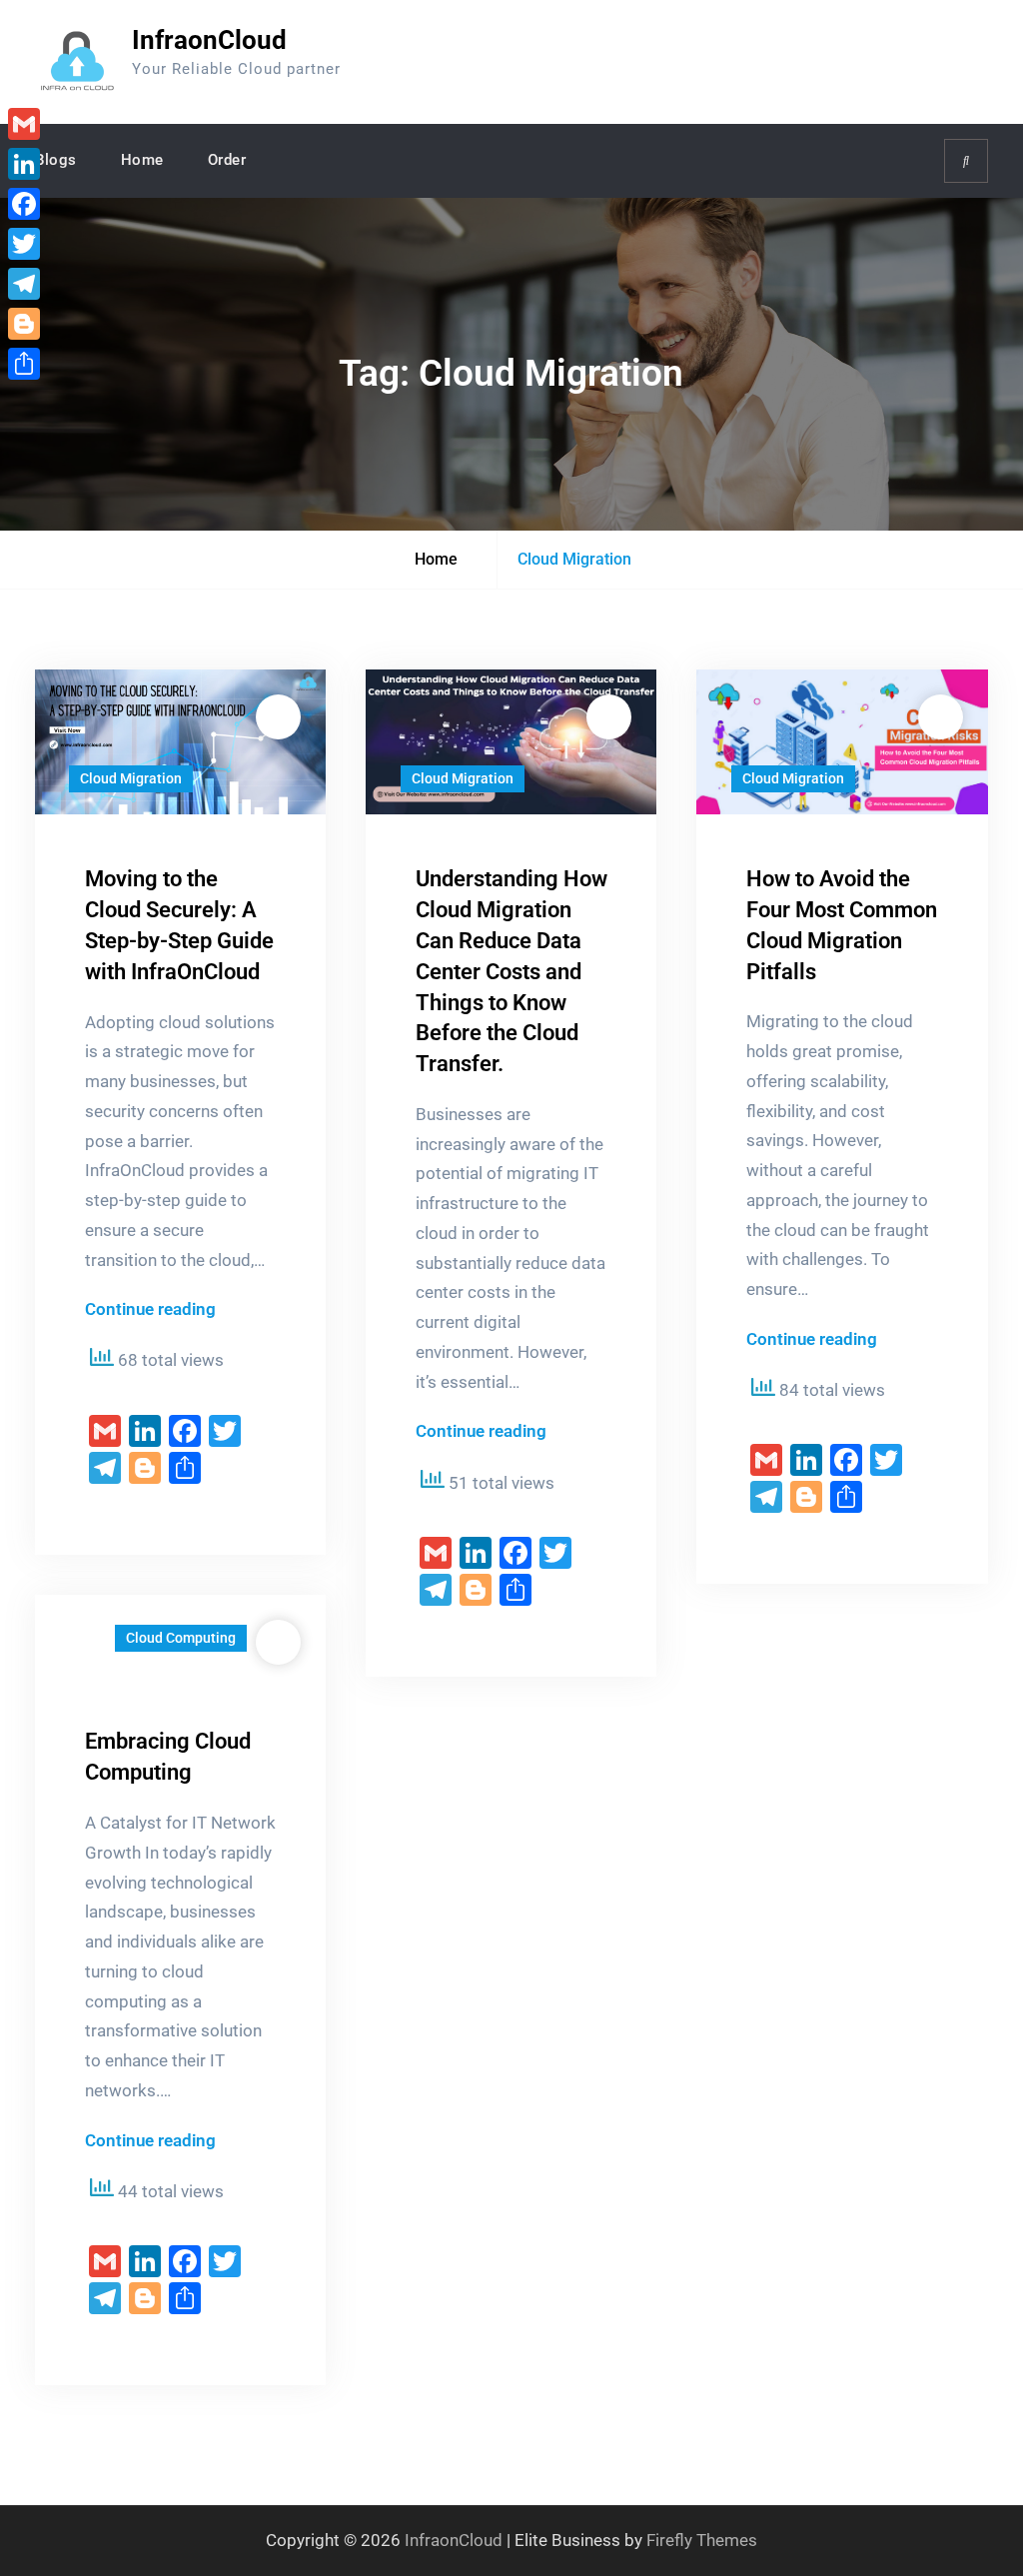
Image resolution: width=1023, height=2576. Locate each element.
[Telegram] (24, 284)
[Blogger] (24, 324)
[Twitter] (24, 244)
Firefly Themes (702, 2540)
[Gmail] (24, 124)
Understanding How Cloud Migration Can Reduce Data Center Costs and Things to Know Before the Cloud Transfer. (511, 971)
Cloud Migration (131, 778)
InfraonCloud (209, 40)
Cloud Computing (181, 1638)
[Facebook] (24, 204)
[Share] (24, 364)
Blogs (56, 160)
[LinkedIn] (24, 164)
